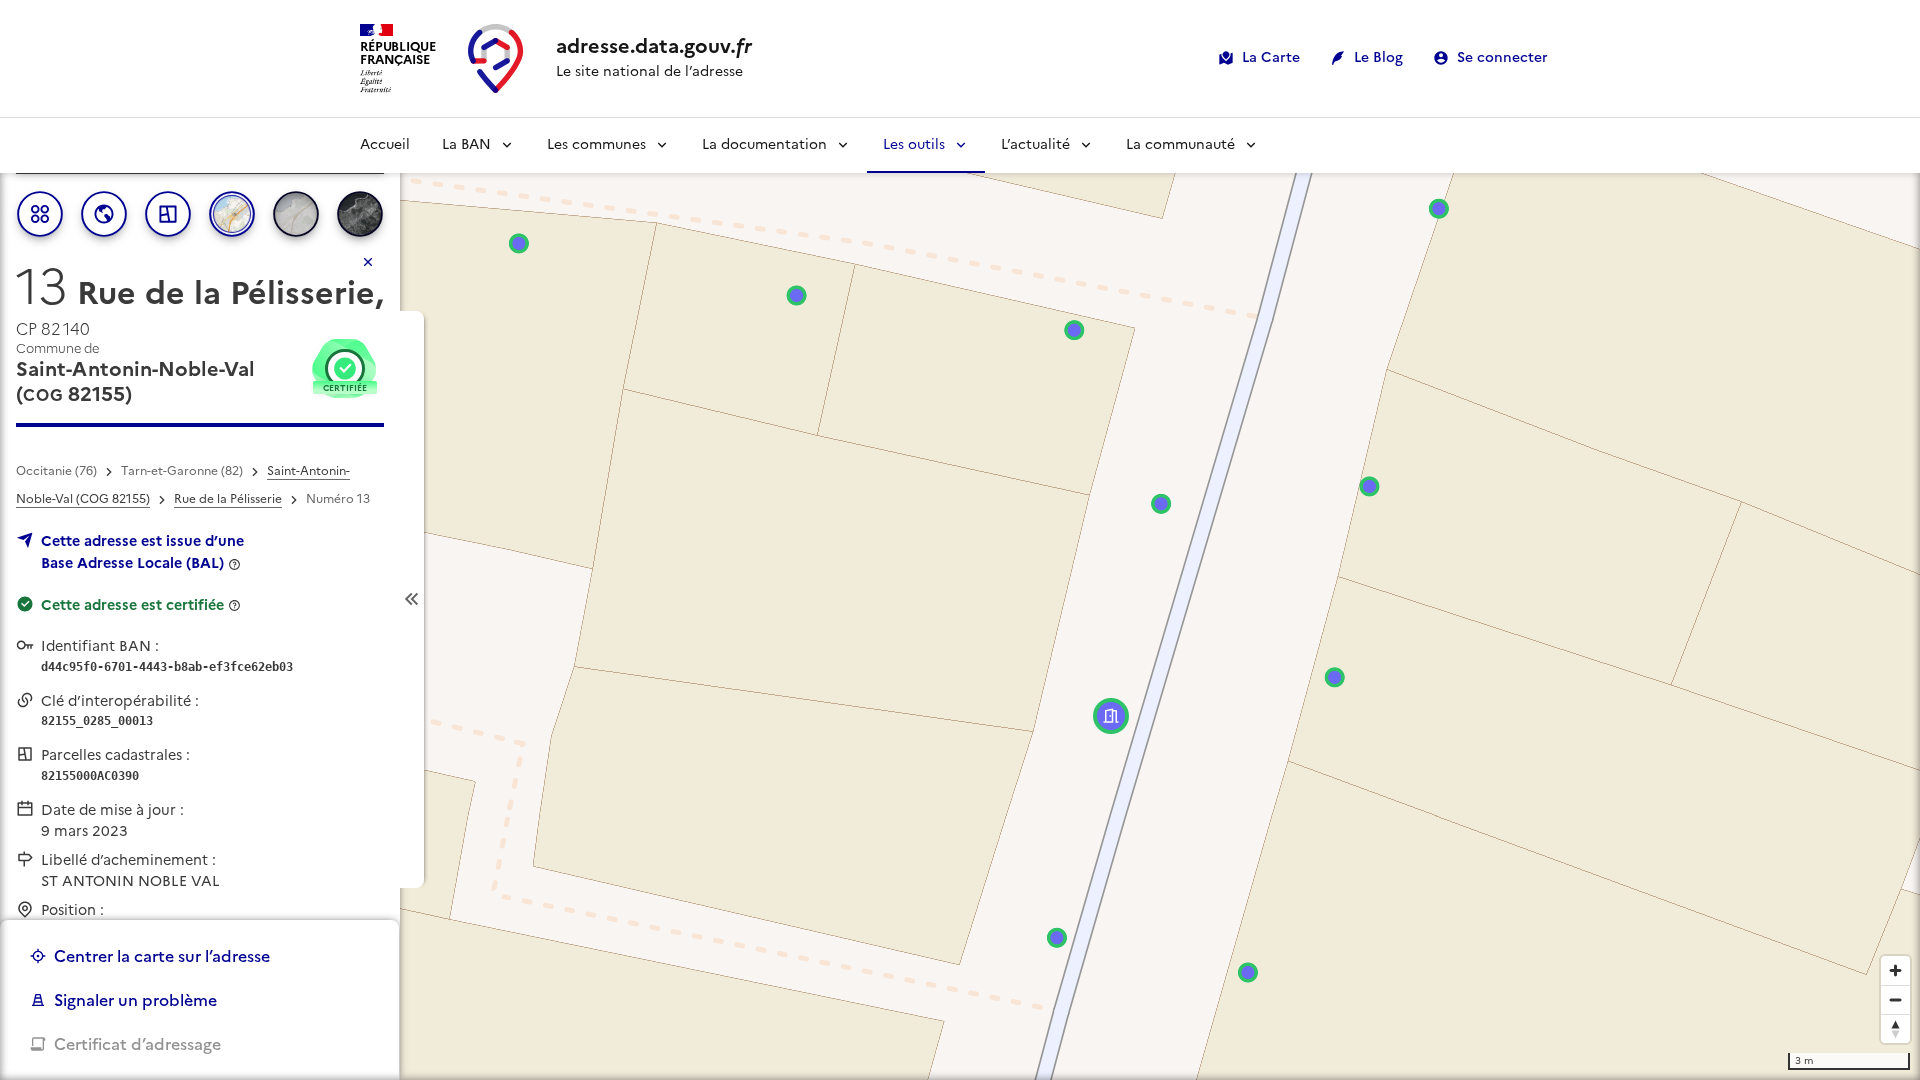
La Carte (1271, 57)
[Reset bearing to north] (1895, 1028)
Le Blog (1378, 57)
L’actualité (1035, 144)
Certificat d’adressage (137, 1044)
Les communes (596, 144)
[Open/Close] (412, 599)
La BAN (466, 144)
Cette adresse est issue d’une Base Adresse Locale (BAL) (142, 552)
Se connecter (1502, 57)
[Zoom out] (1895, 999)
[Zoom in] (1895, 970)
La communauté (1180, 144)
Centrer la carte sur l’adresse (162, 956)
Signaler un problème (135, 1000)
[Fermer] (368, 262)
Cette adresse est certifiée (132, 605)
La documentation (764, 144)
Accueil (385, 144)
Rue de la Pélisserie (228, 499)
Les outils (914, 144)
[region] (960, 599)
